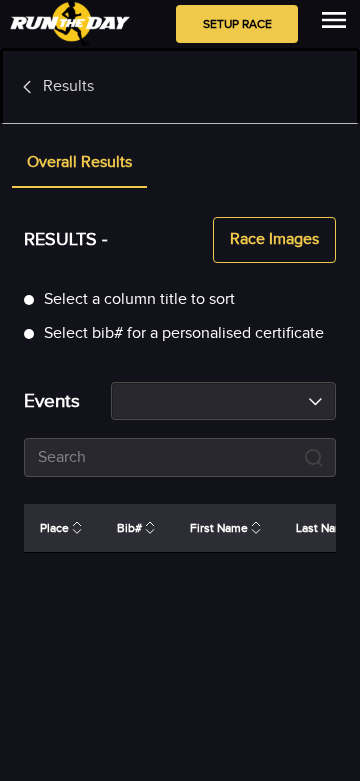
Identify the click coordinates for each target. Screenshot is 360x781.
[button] (79, 164)
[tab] (79, 164)
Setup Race (237, 24)
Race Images (274, 239)
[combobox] (223, 401)
